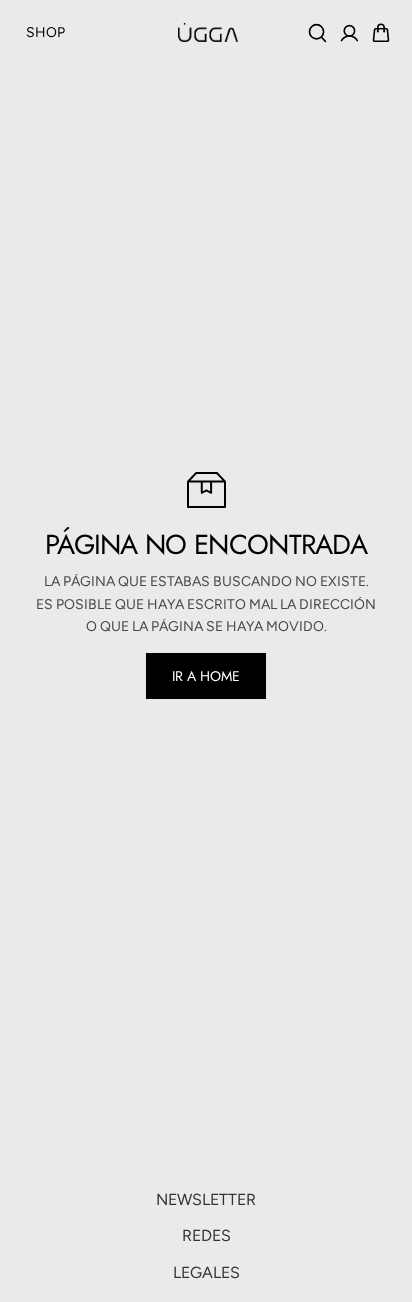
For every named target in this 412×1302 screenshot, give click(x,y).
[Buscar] (317, 33)
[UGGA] (158, 32)
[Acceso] (349, 33)
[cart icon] (381, 33)
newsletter (206, 1199)
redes (206, 1235)
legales (206, 1272)
